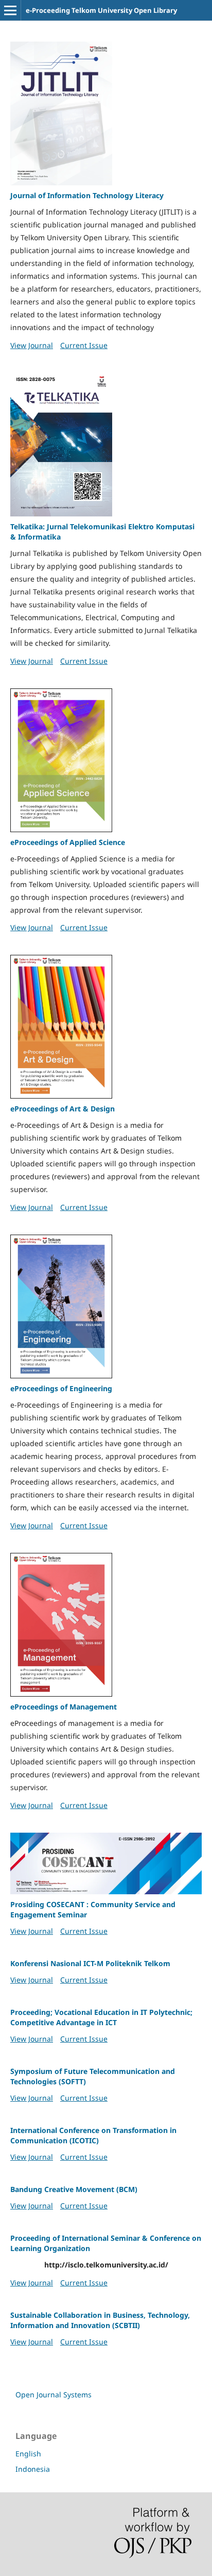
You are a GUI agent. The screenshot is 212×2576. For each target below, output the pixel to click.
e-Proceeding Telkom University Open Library (101, 10)
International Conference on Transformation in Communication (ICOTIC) (93, 2135)
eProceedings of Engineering (61, 1388)
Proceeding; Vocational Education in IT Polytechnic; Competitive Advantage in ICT (101, 2017)
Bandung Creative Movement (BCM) (74, 2189)
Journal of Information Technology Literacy (87, 195)
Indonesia (33, 2469)
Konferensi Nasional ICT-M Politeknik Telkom (90, 1963)
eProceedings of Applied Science (68, 842)
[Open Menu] (10, 10)
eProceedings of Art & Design (63, 1109)
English (28, 2454)
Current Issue (84, 345)
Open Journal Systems (54, 2395)
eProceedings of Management (64, 1707)
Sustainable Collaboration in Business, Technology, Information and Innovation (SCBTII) (100, 2320)
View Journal (32, 345)
